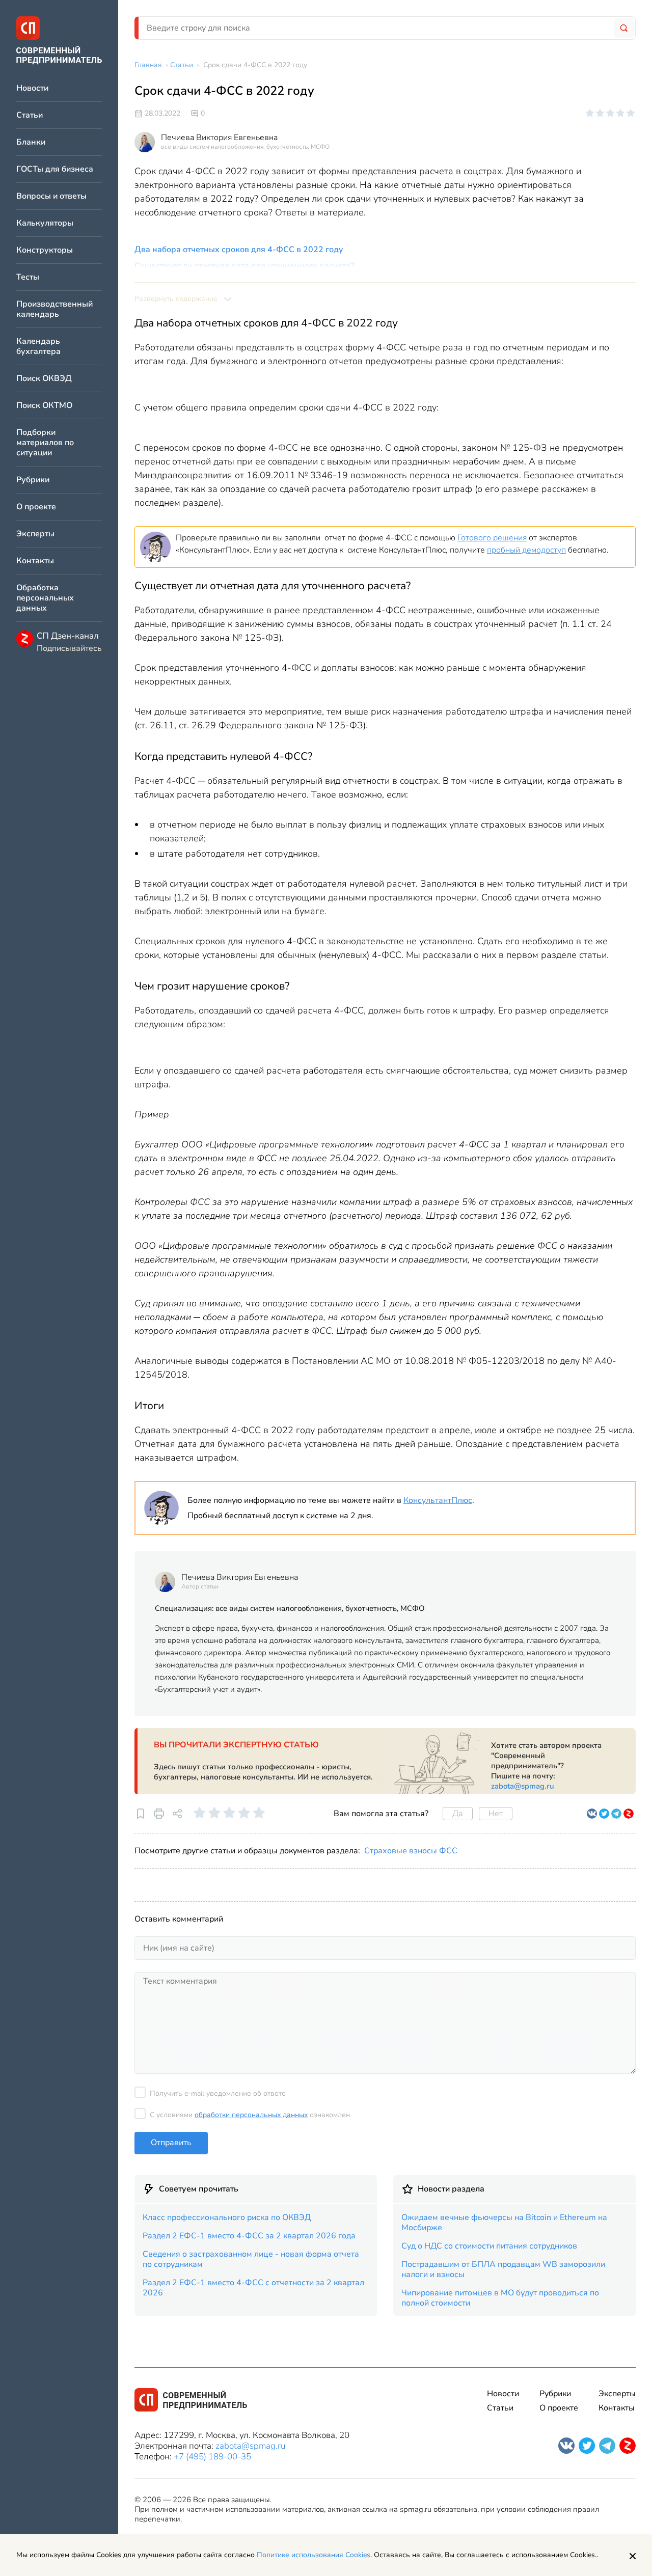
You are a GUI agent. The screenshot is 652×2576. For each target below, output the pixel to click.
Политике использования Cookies (314, 2555)
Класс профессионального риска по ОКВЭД (227, 2217)
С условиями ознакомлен (250, 2115)
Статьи (30, 115)
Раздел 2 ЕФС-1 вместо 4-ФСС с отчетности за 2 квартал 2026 (253, 2288)
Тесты (28, 277)
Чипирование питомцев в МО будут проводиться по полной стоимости (500, 2298)
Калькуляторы (45, 223)
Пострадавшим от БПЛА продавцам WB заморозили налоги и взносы (503, 2269)
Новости (32, 88)
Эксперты (35, 534)
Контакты (35, 561)
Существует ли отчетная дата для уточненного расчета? (244, 266)
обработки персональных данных (251, 2115)
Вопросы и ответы (51, 196)
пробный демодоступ (526, 550)
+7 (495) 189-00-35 (212, 2457)
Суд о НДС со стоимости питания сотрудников (489, 2246)
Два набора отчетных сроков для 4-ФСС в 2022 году (239, 250)
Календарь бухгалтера (38, 347)
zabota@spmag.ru (523, 1786)
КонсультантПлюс (438, 1500)
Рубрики (33, 480)
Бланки (31, 142)
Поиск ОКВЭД (44, 379)
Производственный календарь (55, 309)
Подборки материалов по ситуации (45, 443)
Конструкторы (45, 250)
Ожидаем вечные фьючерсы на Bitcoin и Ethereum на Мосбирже (504, 2223)
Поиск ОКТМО (44, 406)
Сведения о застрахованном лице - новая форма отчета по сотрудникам (251, 2259)
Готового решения (492, 538)
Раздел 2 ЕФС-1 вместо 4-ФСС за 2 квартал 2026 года (249, 2236)
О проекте (36, 507)
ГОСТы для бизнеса (55, 169)
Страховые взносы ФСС (411, 1851)
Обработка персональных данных (45, 598)
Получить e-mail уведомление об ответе (218, 2093)
